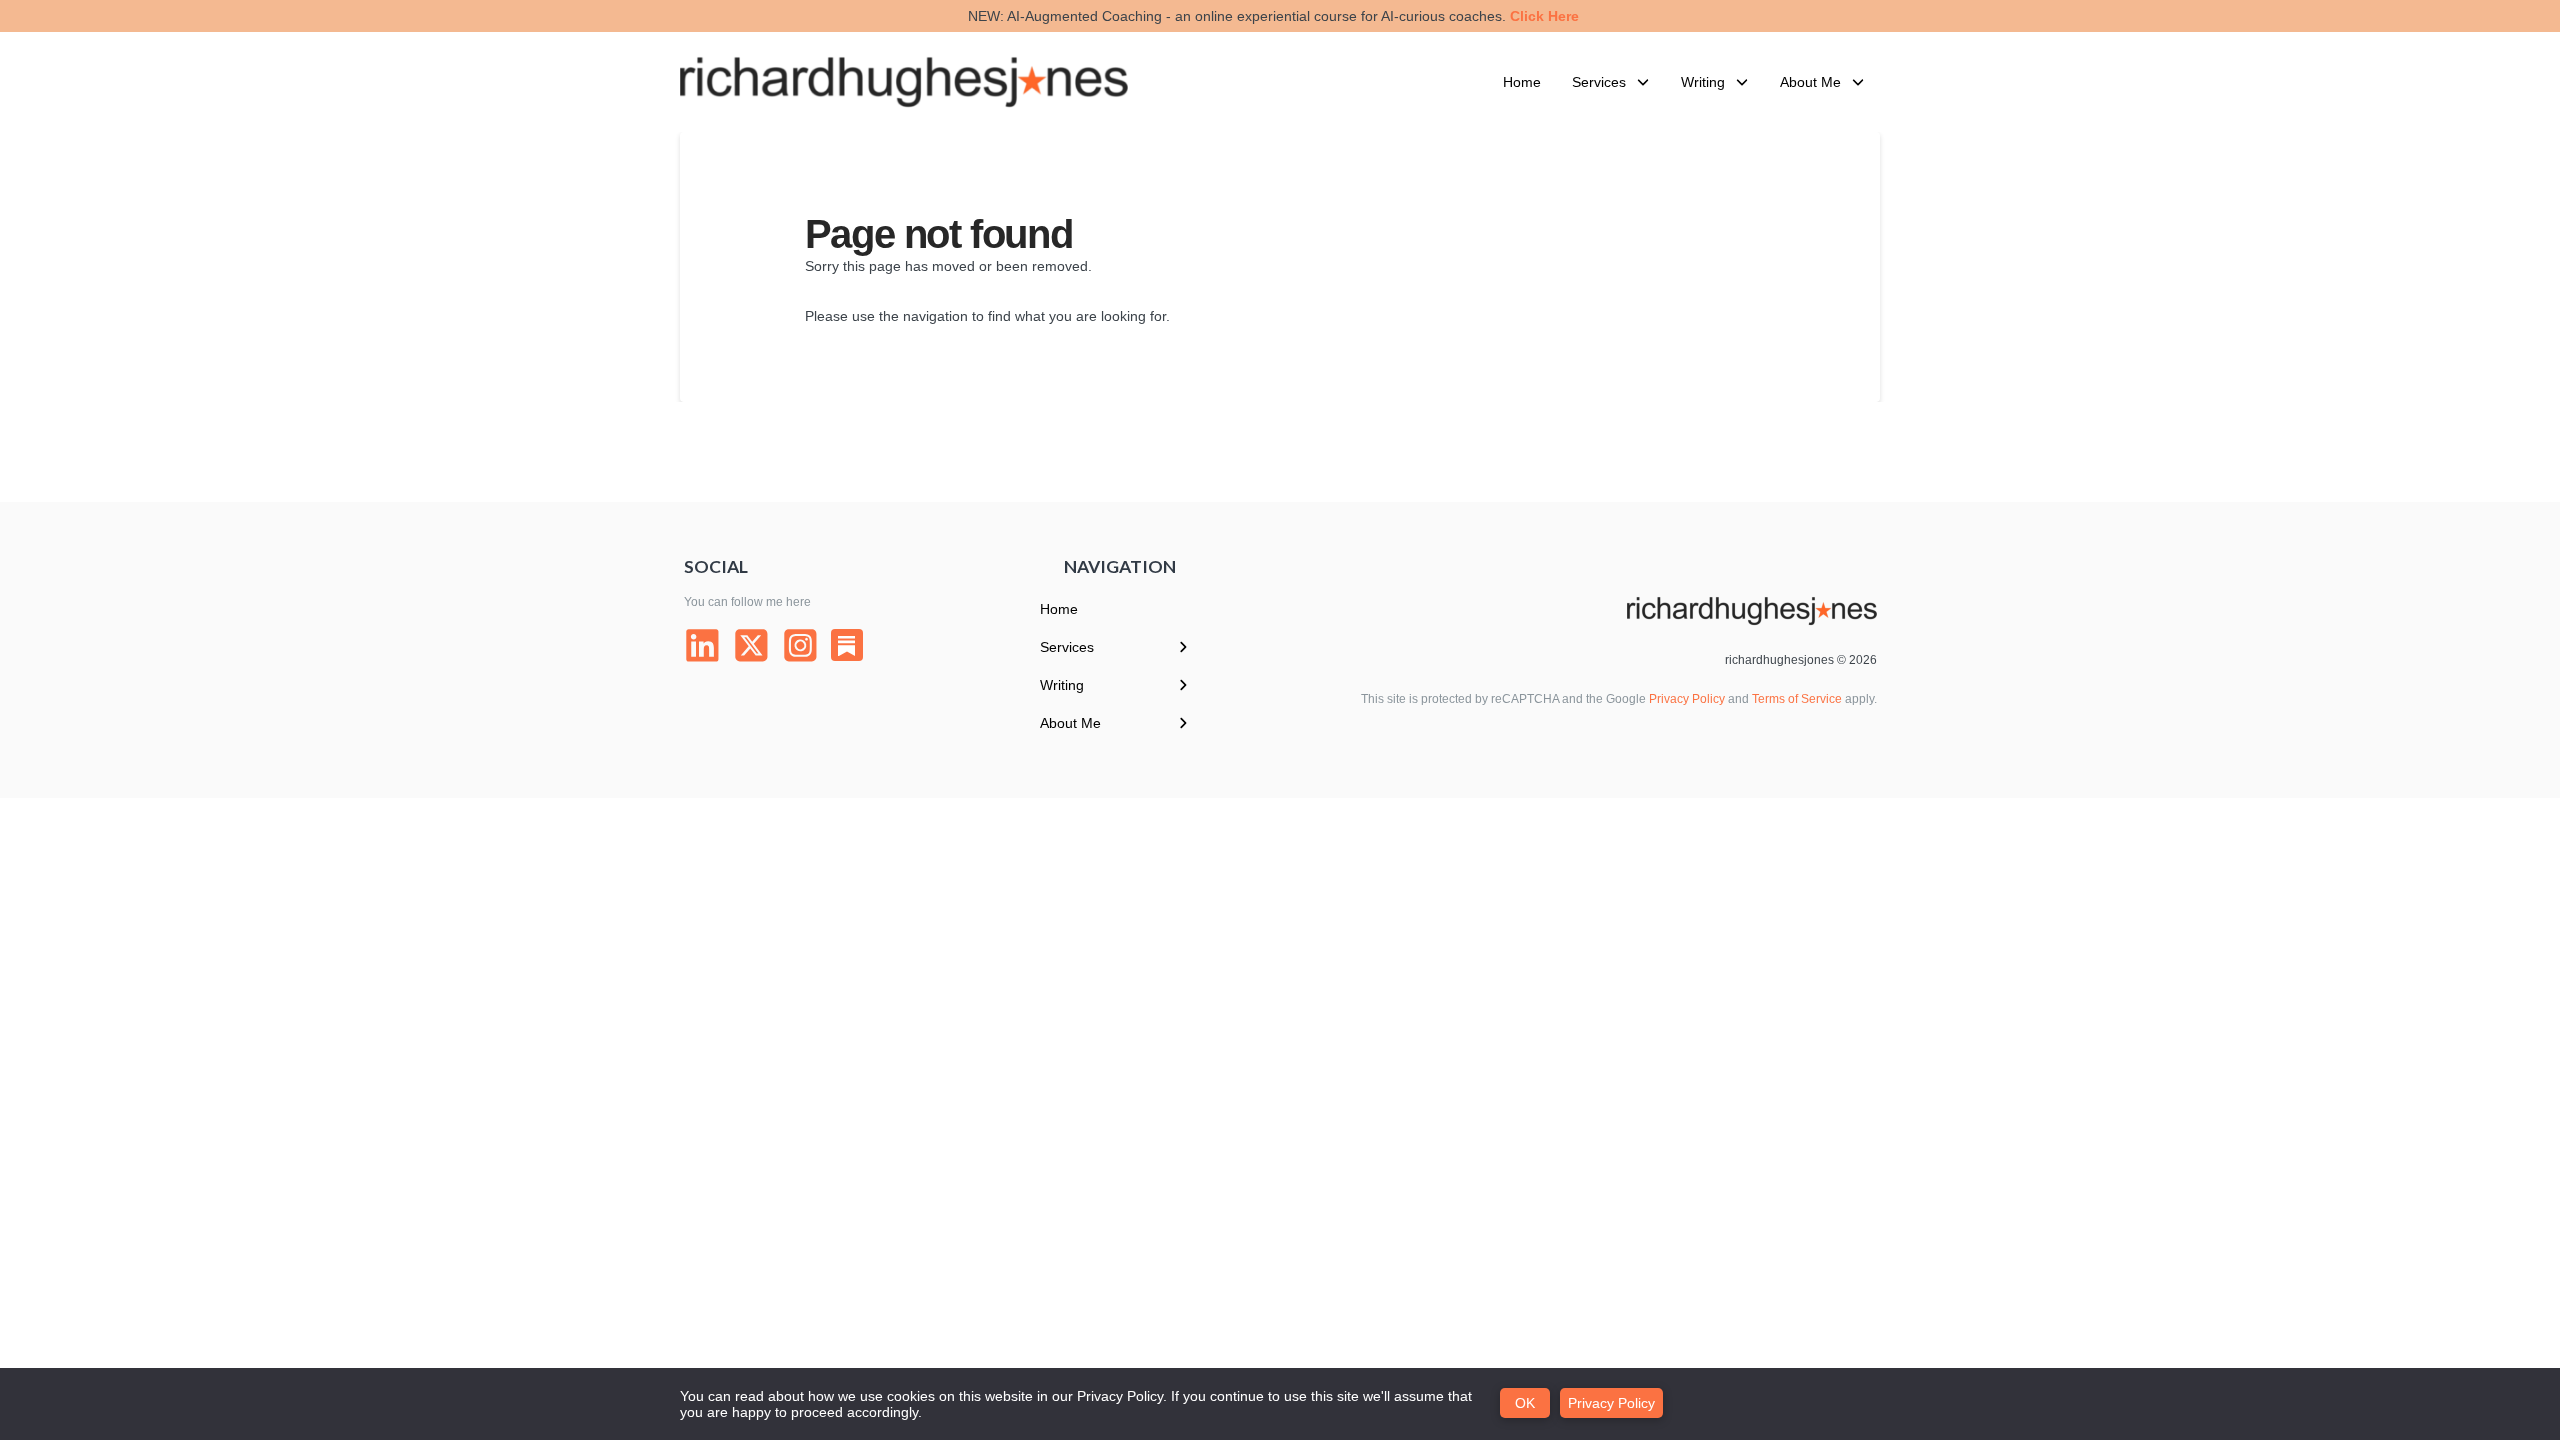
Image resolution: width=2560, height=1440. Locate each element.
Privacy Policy (1687, 699)
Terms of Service (1797, 699)
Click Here (1544, 16)
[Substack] (847, 645)
